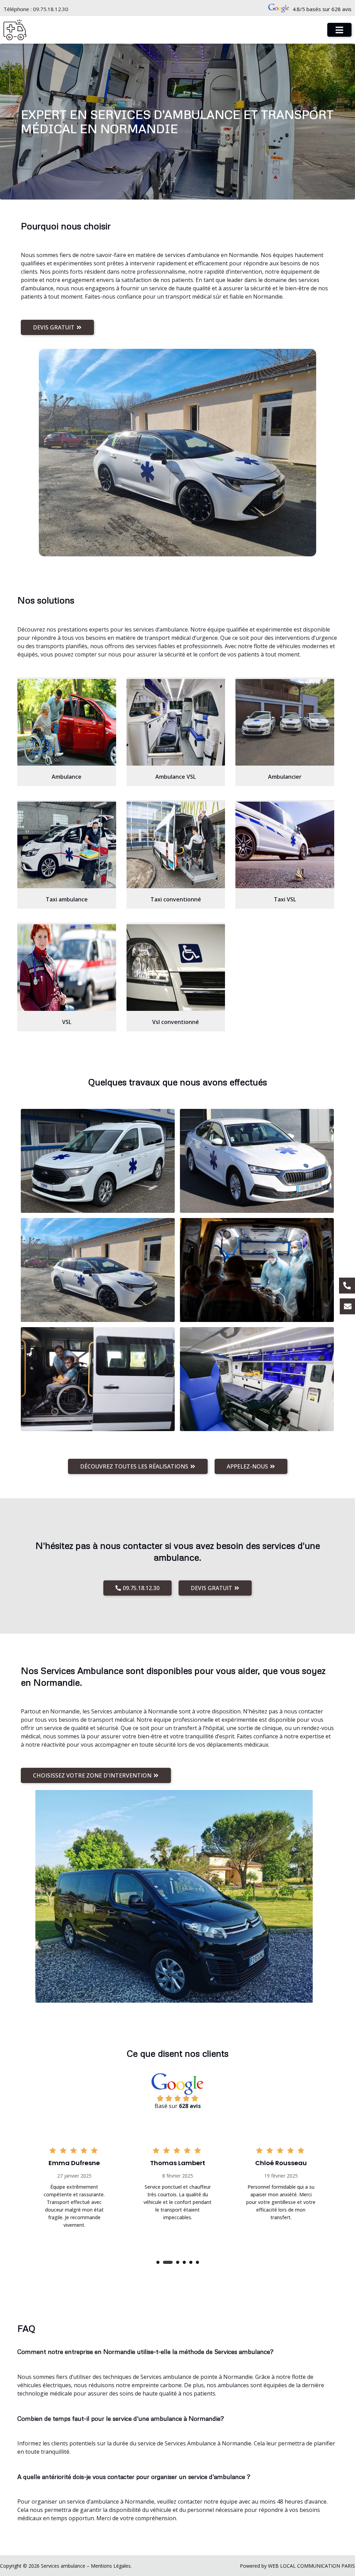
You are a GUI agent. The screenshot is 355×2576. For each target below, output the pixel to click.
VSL (67, 1022)
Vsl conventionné (176, 1022)
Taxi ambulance (67, 899)
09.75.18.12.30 (51, 9)
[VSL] (67, 968)
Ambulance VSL (176, 777)
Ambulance (67, 777)
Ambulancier (285, 777)
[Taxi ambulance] (67, 845)
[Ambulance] (67, 722)
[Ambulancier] (285, 722)
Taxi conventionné (176, 899)
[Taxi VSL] (285, 845)
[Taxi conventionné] (176, 845)
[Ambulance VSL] (176, 722)
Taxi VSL (285, 899)
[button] (158, 2262)
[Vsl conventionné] (176, 968)
